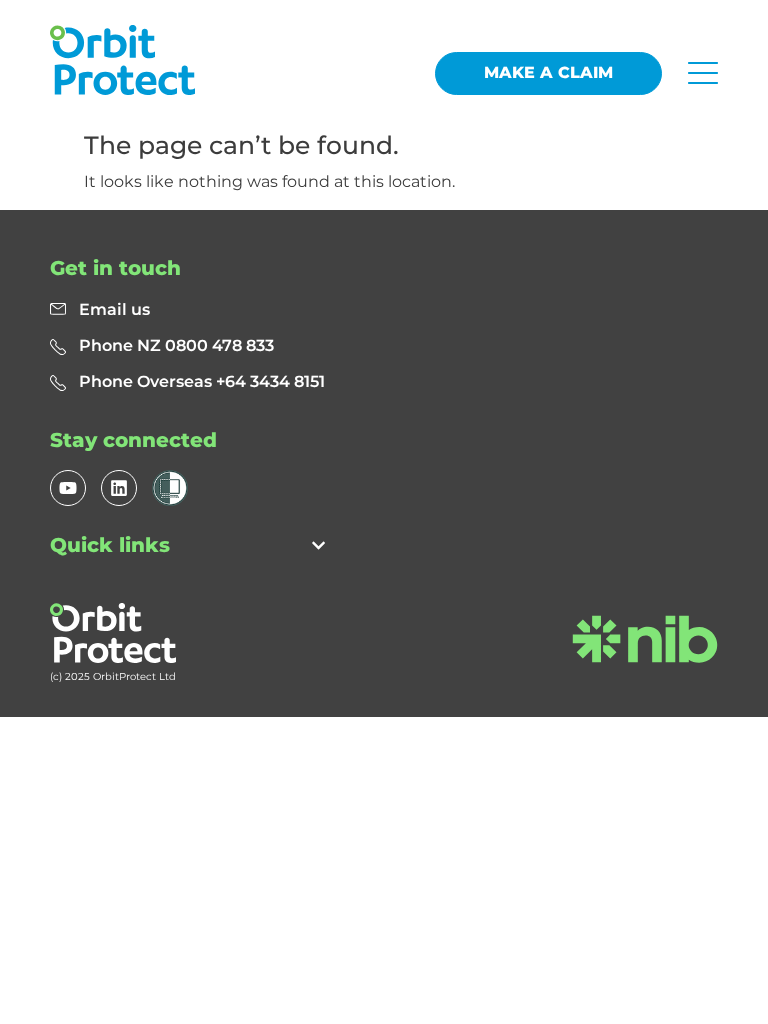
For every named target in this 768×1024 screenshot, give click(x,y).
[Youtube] (68, 488)
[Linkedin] (119, 488)
